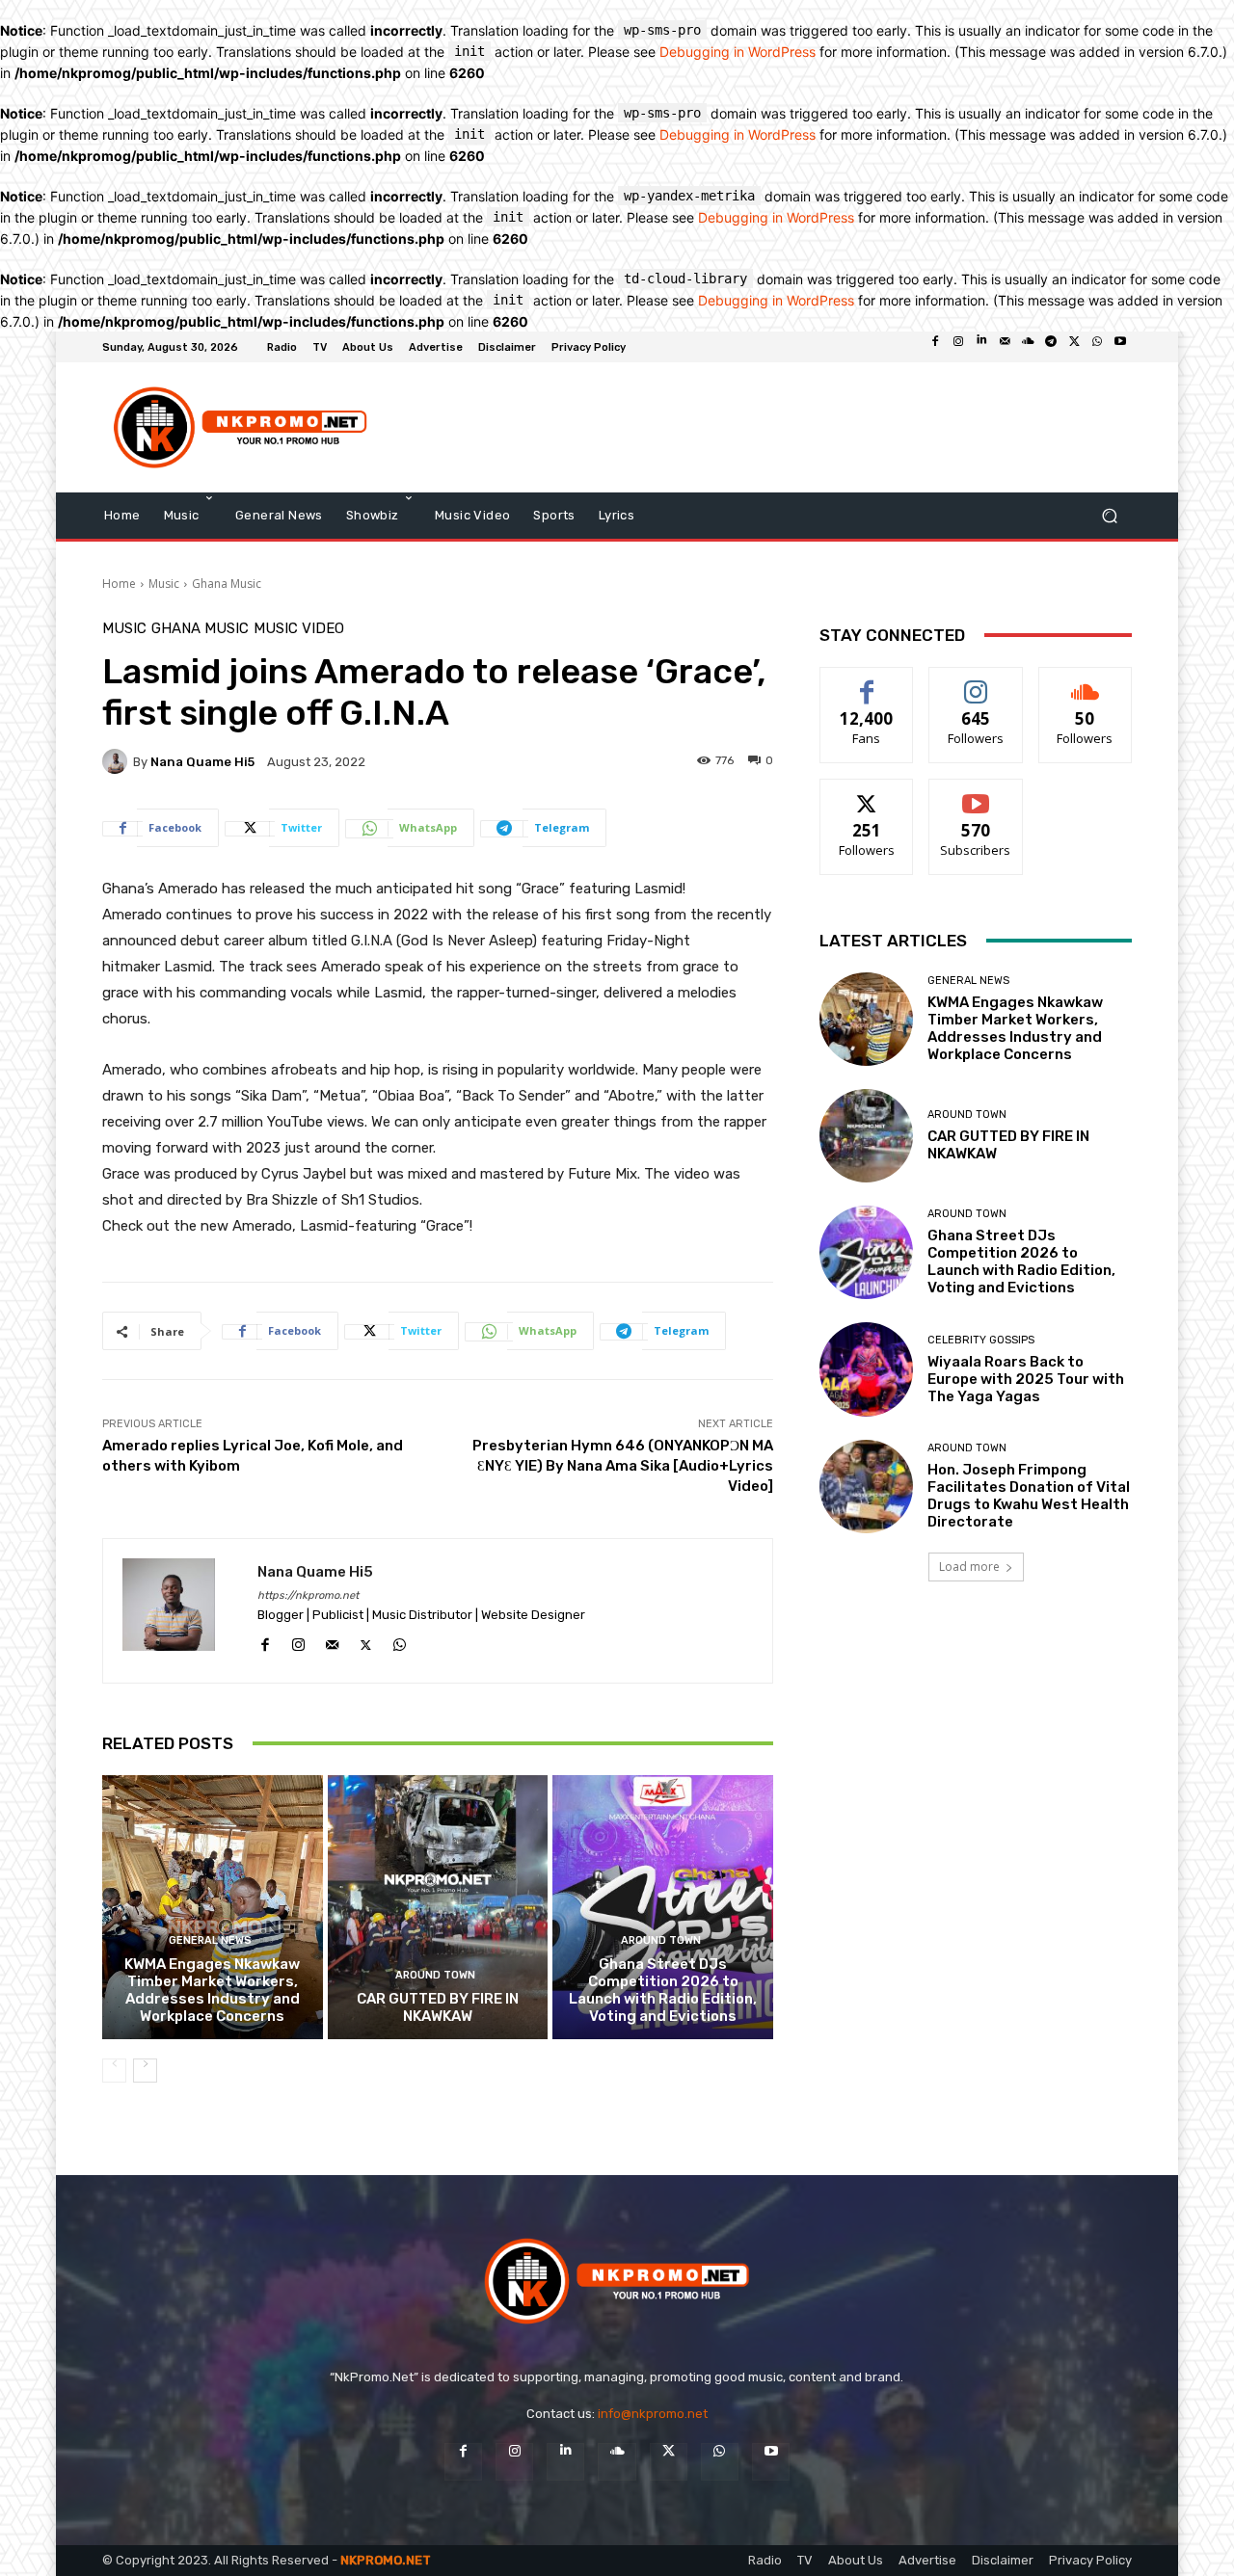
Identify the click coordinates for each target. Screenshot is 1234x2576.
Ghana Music (227, 584)
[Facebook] (935, 347)
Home (119, 584)
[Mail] (1005, 347)
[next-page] (145, 2071)
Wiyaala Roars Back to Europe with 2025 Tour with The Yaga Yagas (1026, 1379)
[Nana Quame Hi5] (118, 761)
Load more (969, 1567)
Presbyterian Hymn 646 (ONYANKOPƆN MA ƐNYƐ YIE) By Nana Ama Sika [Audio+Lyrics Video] (623, 1466)
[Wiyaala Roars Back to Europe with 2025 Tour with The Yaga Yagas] (866, 1369)
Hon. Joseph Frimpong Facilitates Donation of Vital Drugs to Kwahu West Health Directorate (1029, 1496)
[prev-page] (114, 2071)
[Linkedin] (981, 347)
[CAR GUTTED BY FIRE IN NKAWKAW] (438, 1907)
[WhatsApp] (1097, 347)
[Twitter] (1074, 347)
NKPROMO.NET (386, 2560)
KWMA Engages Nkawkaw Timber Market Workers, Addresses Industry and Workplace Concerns (212, 1990)
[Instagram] (958, 347)
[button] (1109, 515)
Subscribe (976, 794)
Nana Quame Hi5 (202, 762)
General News (210, 1940)
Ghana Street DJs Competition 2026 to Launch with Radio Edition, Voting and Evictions (663, 1990)
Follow (976, 682)
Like (867, 682)
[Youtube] (1120, 347)
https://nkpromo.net (308, 1595)
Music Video (299, 629)
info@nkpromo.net (653, 2414)
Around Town (435, 1975)
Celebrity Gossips (981, 1340)
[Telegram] (1051, 347)
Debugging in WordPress (738, 52)
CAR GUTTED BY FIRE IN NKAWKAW (438, 2007)
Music (164, 584)
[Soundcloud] (1028, 347)
